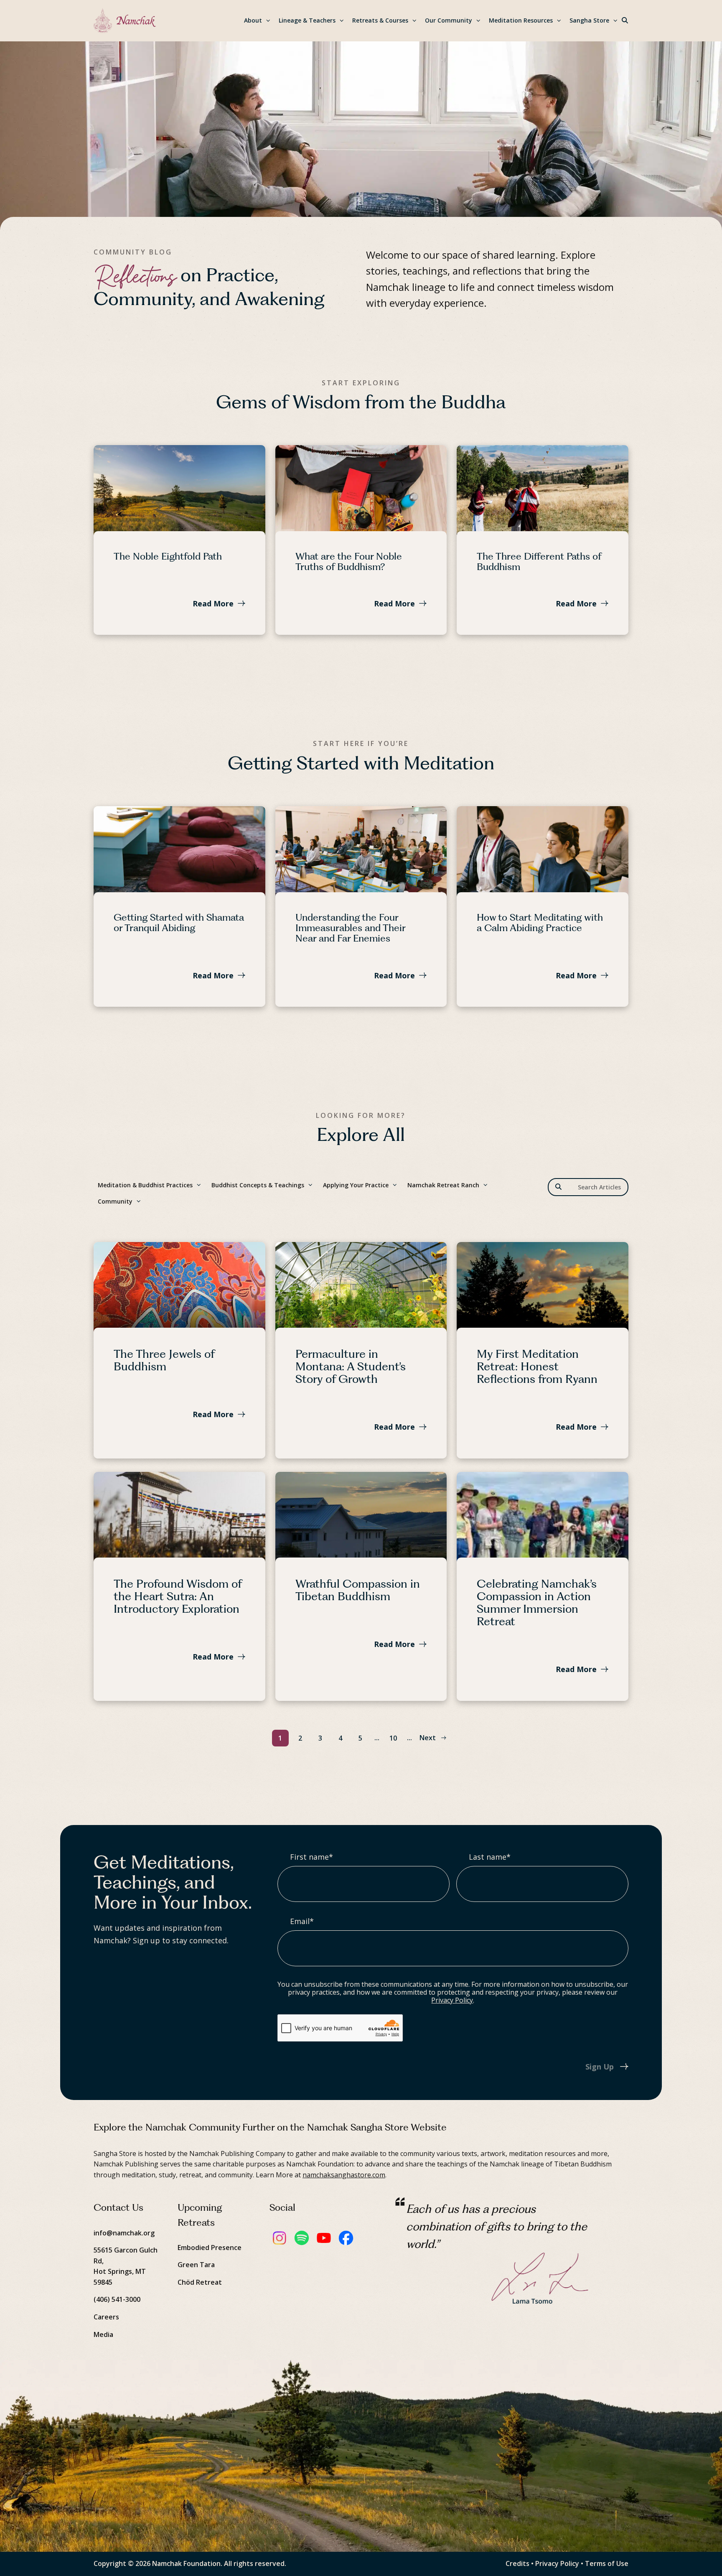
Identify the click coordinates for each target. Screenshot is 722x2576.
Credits (517, 2563)
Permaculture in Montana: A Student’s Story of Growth (351, 1366)
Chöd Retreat (200, 2282)
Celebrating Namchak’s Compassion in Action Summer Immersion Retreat (537, 1602)
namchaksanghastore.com (344, 2175)
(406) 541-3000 (117, 2299)
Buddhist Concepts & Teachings (258, 1185)
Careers (106, 2317)
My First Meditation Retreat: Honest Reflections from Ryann (537, 1366)
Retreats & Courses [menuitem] (380, 20)
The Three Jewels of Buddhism (164, 1360)
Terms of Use (607, 2563)
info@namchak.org (124, 2233)
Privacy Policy (452, 2000)
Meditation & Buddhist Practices (145, 1185)
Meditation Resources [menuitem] (521, 20)
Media (103, 2334)
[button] (625, 21)
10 (393, 1738)
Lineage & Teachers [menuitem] (307, 20)
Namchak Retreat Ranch (443, 1185)
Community (115, 1201)
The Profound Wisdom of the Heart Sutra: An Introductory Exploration (178, 1596)
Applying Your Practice (356, 1185)
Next (428, 1738)
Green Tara (196, 2265)
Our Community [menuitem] (449, 20)
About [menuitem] (253, 20)
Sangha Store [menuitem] (589, 20)
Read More (213, 603)
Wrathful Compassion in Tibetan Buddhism (358, 1590)
